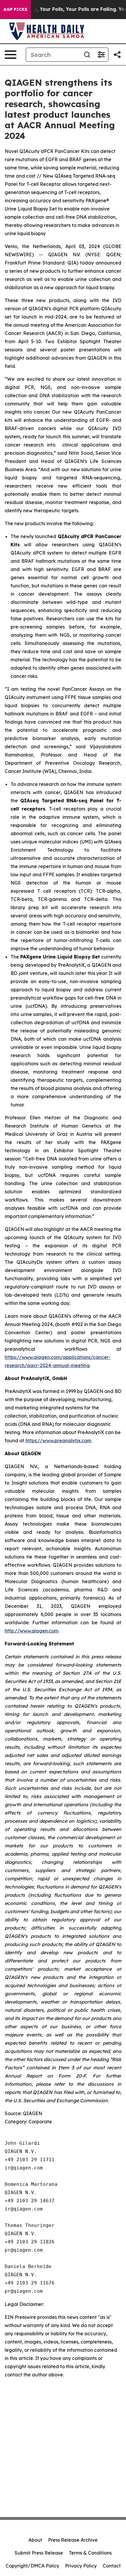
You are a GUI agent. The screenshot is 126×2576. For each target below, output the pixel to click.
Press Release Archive (73, 2540)
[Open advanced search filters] (101, 55)
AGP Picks (15, 9)
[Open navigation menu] (11, 55)
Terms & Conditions (90, 2553)
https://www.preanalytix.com (58, 1441)
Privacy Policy (81, 2566)
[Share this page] (117, 55)
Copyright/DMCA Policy (32, 2566)
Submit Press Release (39, 2553)
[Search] (87, 55)
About (35, 2540)
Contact (112, 2566)
